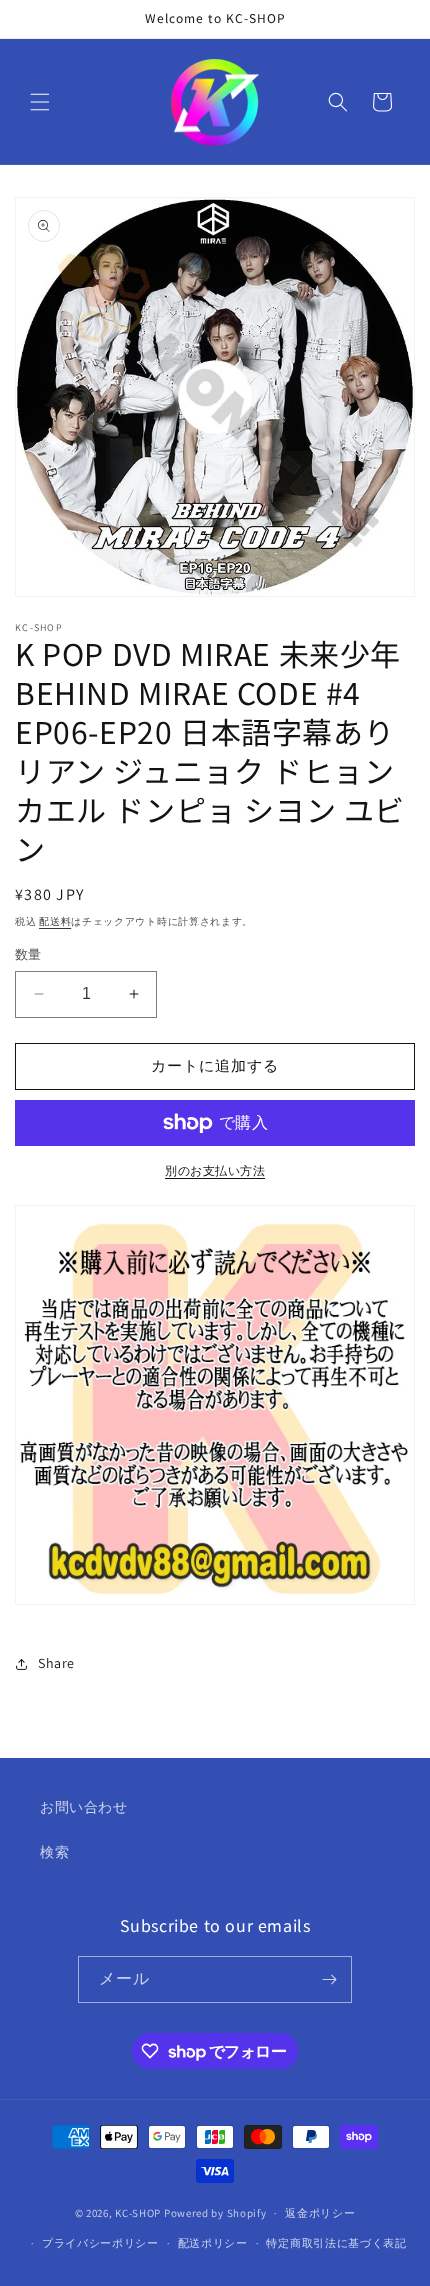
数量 (28, 954)
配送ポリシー (213, 2243)
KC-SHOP (138, 2213)
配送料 (55, 921)
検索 (54, 1852)
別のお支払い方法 (215, 1170)
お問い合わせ (84, 1807)
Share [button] (56, 1663)
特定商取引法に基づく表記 (336, 2243)
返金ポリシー (320, 2213)
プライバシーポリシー (100, 2243)
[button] (40, 102)
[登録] (329, 1979)
